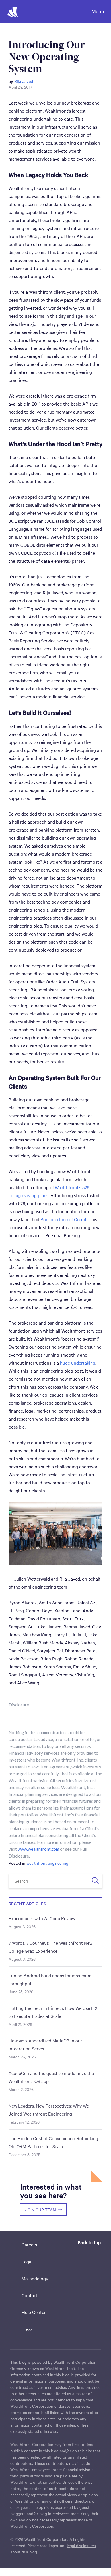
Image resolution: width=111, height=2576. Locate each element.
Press (27, 2329)
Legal (27, 2261)
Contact (30, 2295)
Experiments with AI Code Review (42, 1918)
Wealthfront (35, 2539)
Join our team (41, 2210)
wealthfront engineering (47, 1863)
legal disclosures (81, 2545)
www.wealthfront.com (38, 1849)
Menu (98, 11)
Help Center (34, 2312)
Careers (29, 2244)
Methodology (35, 2278)
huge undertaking (78, 1363)
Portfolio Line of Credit (63, 1219)
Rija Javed (24, 81)
